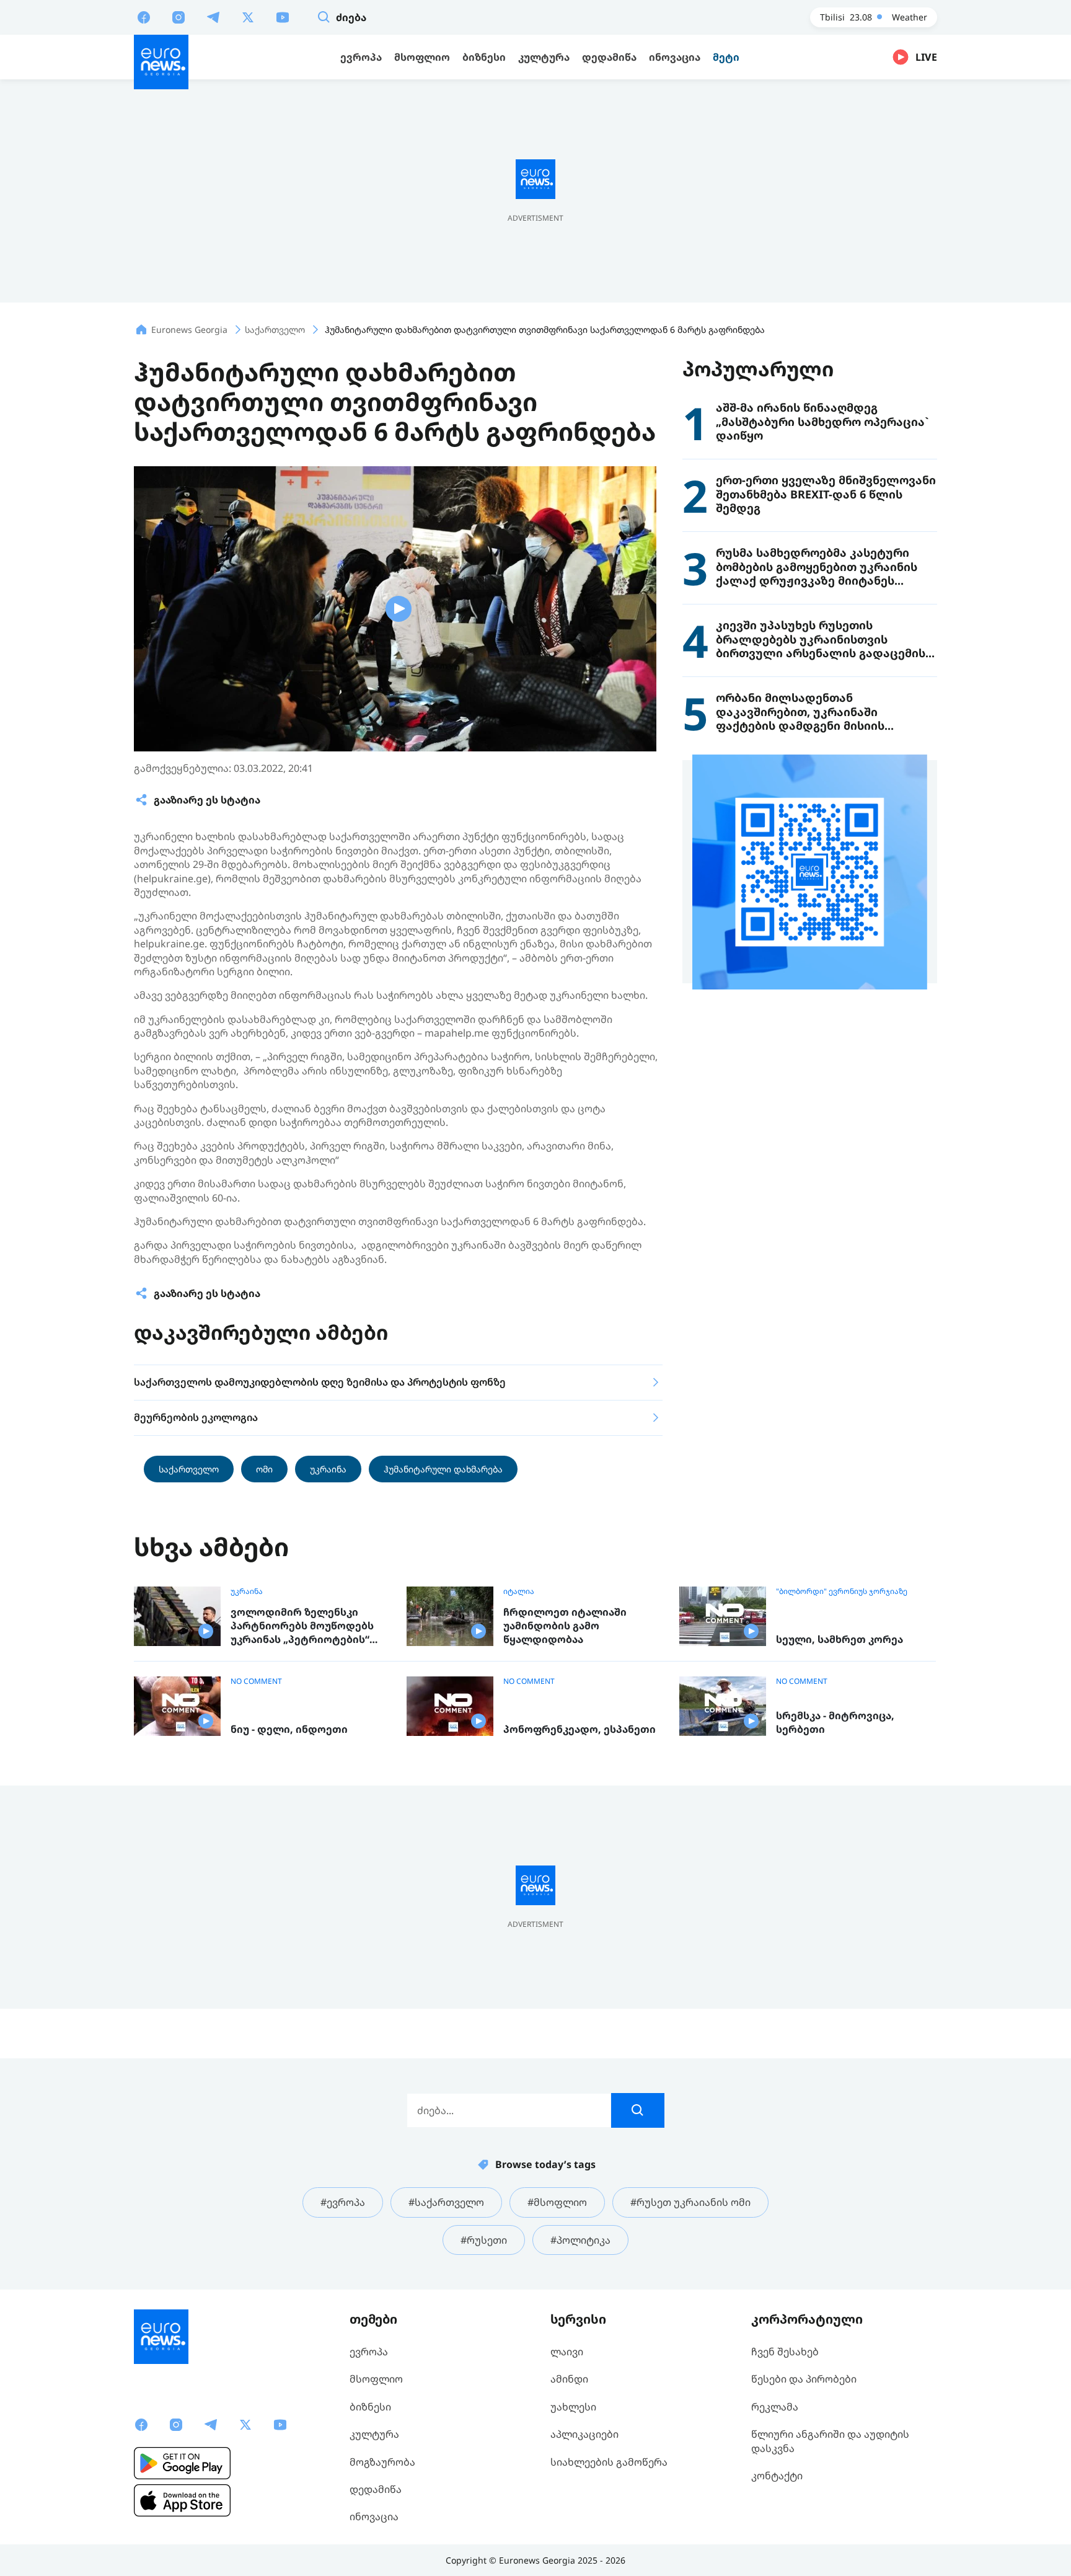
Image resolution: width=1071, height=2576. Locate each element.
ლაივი (567, 2352)
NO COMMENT (256, 1681)
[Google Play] (182, 2463)
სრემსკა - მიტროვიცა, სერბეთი (835, 1723)
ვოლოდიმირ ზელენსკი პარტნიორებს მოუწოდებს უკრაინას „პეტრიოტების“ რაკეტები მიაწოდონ (302, 1626)
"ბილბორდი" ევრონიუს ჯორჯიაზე (842, 1591)
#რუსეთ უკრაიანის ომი (690, 2202)
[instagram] (178, 17)
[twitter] (248, 17)
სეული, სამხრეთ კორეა (840, 1640)
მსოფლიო (376, 2379)
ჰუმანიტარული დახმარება (443, 1469)
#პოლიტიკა (580, 2240)
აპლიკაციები (584, 2434)
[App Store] (182, 2500)
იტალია (519, 1591)
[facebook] (144, 17)
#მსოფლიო (557, 2202)
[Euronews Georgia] (161, 62)
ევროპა (369, 2352)
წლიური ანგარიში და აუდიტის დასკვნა (830, 2441)
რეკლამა (775, 2407)
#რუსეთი (484, 2240)
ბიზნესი (370, 2407)
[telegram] (213, 17)
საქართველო (189, 1469)
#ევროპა (343, 2202)
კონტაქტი (777, 2476)
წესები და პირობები (804, 2379)
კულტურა (374, 2434)
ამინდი (569, 2379)
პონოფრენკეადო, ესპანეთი (580, 1729)
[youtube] (283, 17)
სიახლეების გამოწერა (609, 2462)
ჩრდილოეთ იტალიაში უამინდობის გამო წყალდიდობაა (565, 1626)
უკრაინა (328, 1469)
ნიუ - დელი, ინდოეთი (289, 1729)
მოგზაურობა (382, 2462)
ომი (264, 1469)
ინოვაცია (374, 2516)
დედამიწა (376, 2489)
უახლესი (573, 2407)
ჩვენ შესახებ (785, 2352)
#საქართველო (446, 2202)
